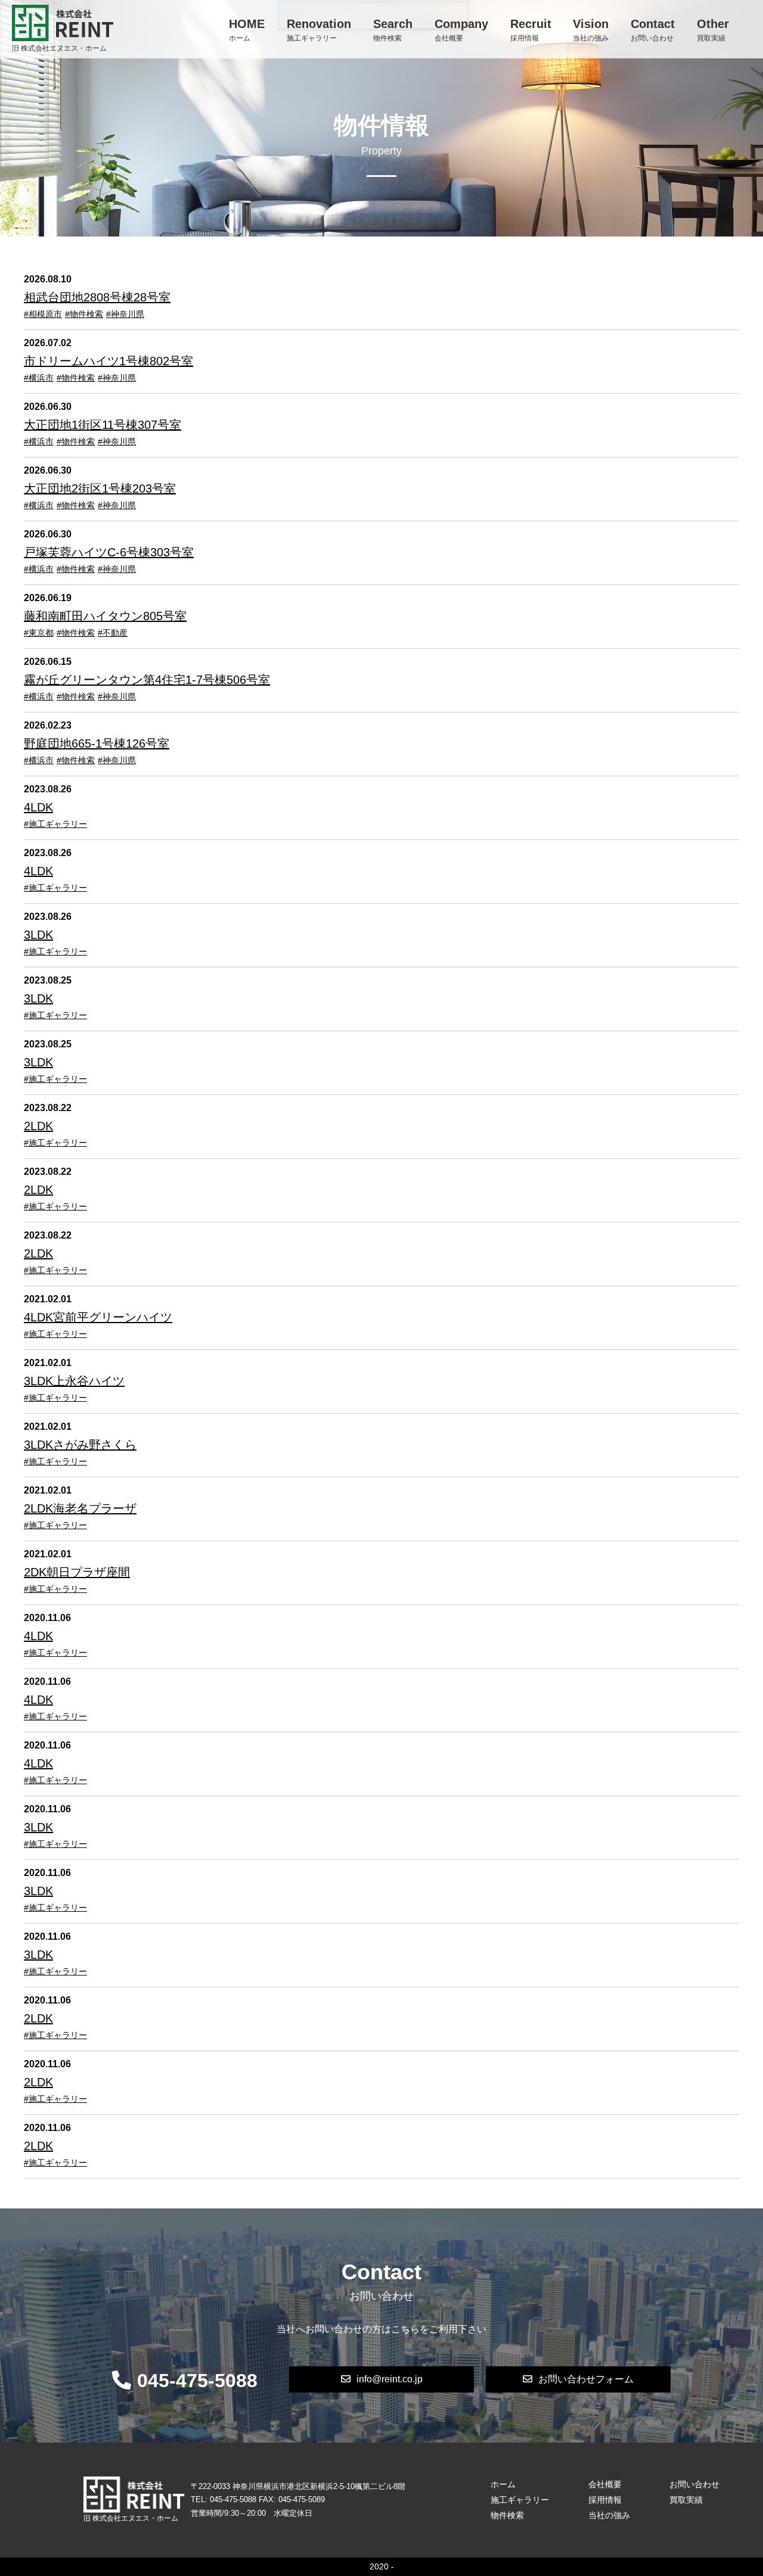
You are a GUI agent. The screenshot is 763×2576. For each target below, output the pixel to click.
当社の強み (591, 30)
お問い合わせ (653, 30)
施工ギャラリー (319, 30)
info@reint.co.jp (390, 2379)
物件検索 (393, 30)
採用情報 (531, 30)
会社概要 (461, 30)
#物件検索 (84, 314)
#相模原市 (43, 314)
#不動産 (113, 633)
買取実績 (713, 30)
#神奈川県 (125, 314)
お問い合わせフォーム (586, 2379)
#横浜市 (39, 378)
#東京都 (39, 633)
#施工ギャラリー (55, 824)
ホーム (247, 30)
